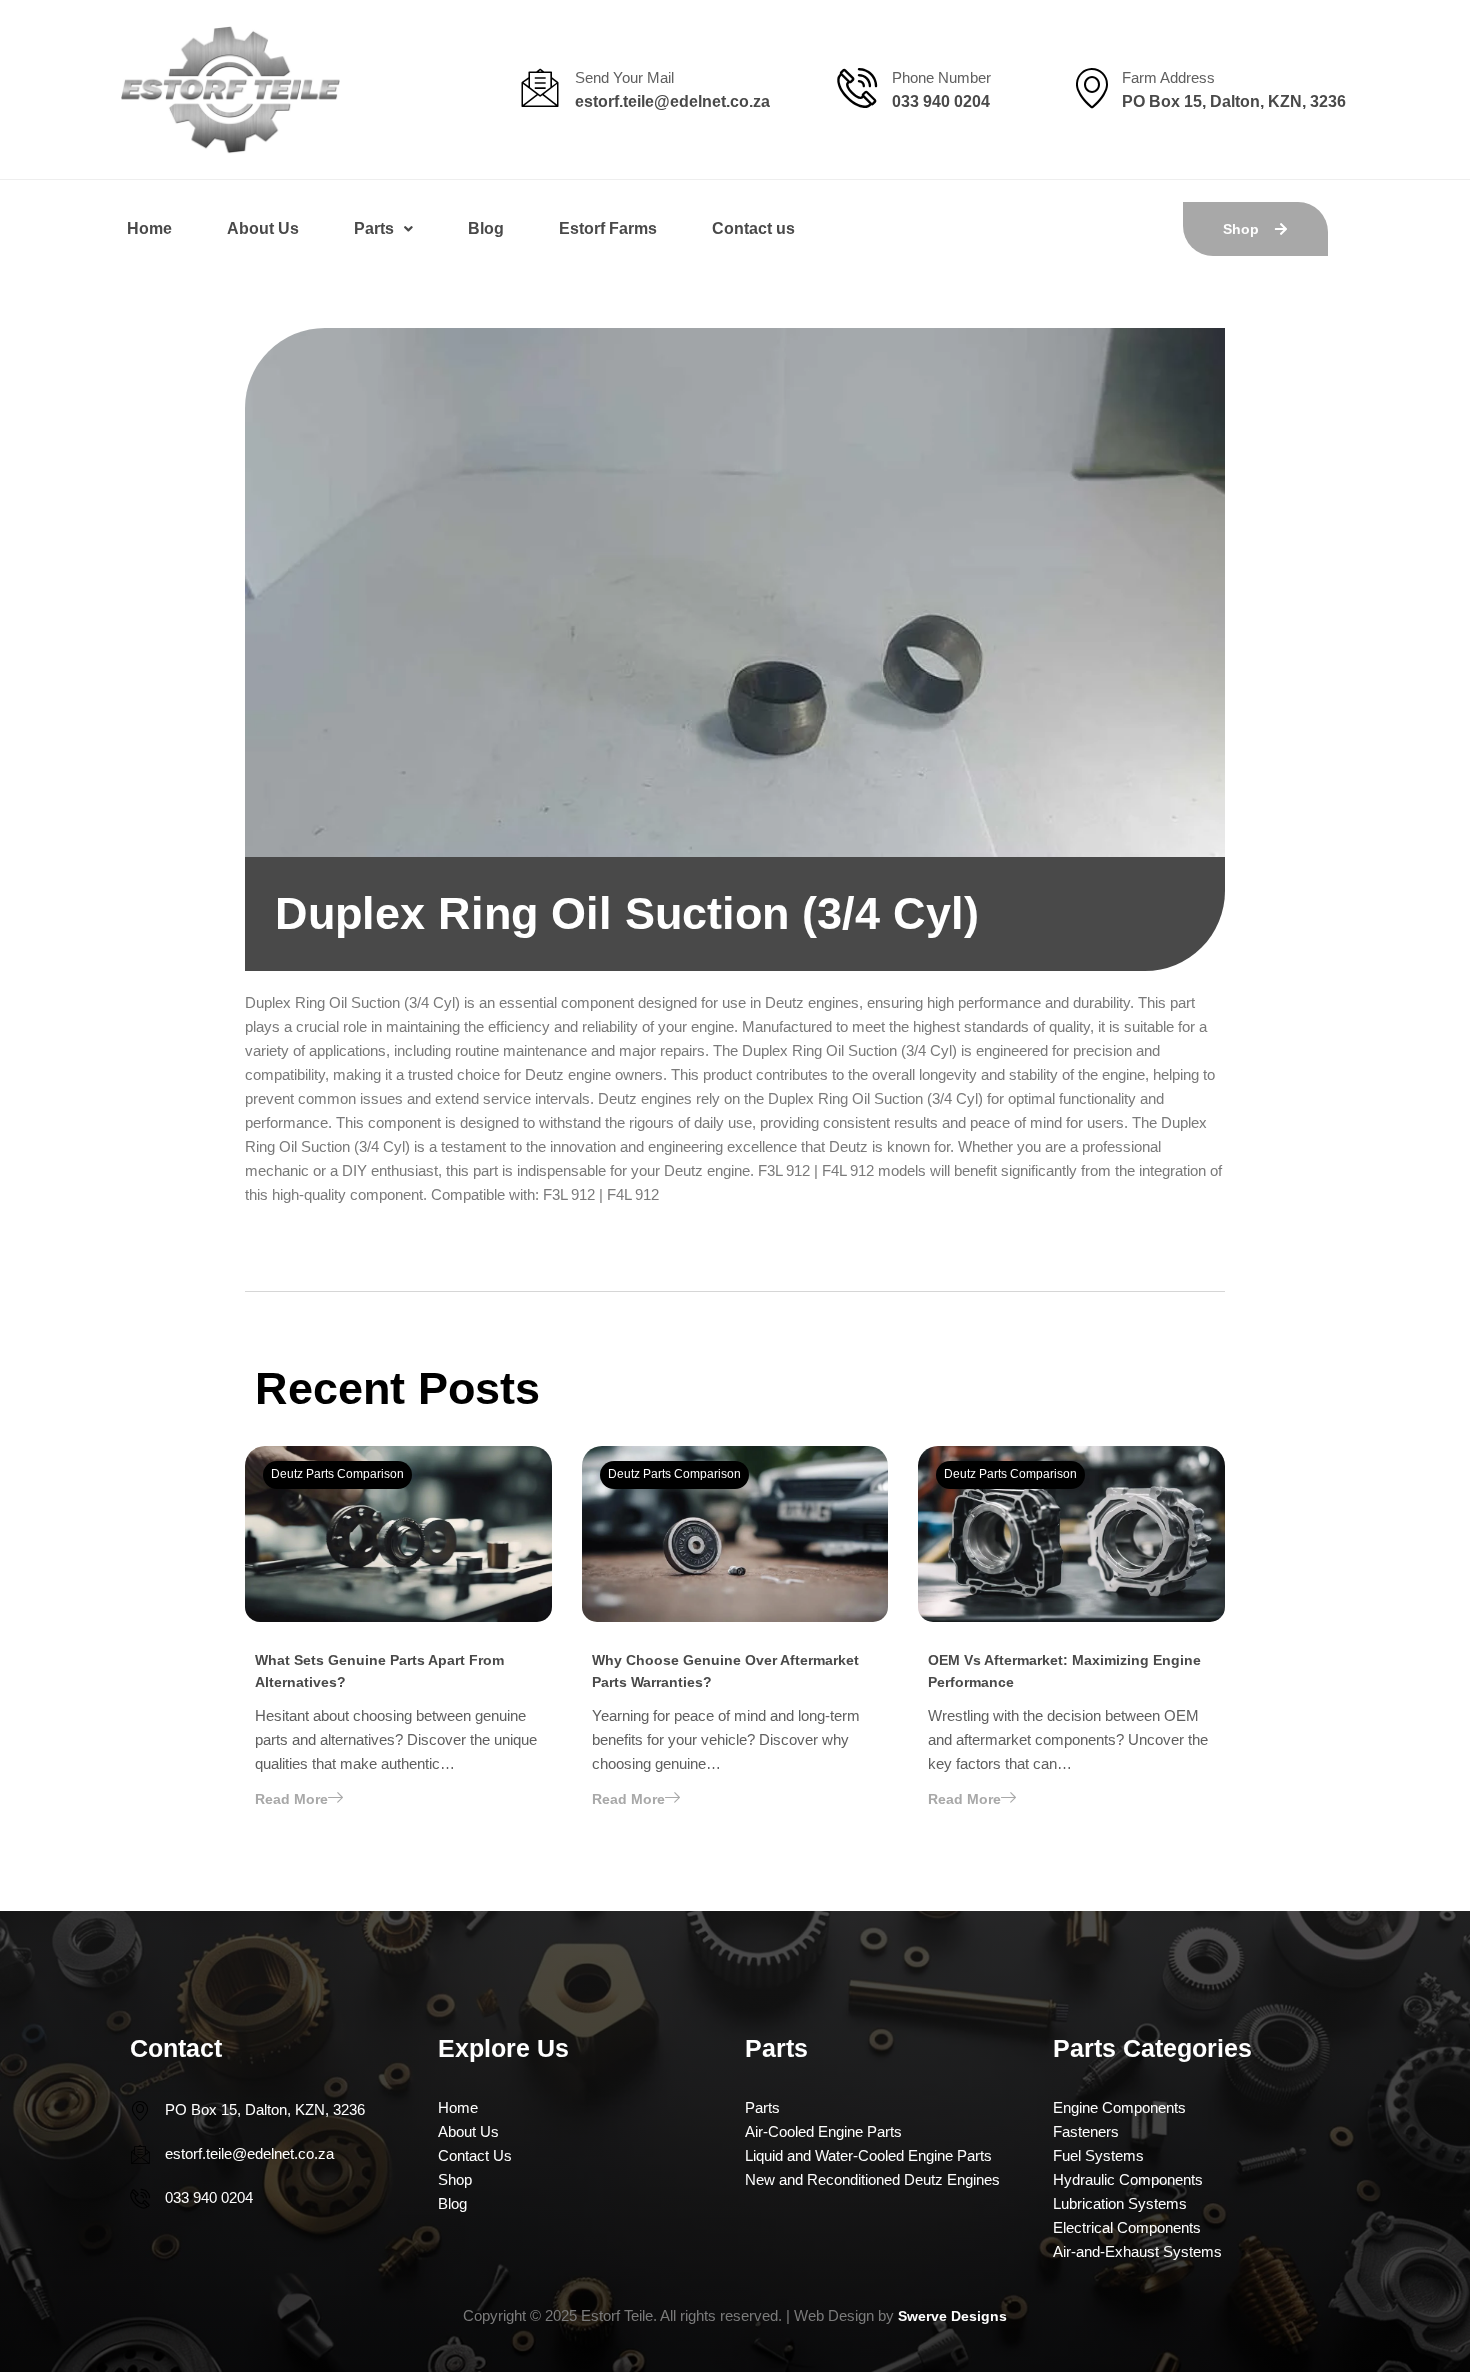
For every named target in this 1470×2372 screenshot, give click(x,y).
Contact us (753, 228)
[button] (383, 229)
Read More (291, 1799)
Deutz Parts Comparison (337, 1474)
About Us (263, 228)
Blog (486, 228)
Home (149, 228)
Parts (374, 228)
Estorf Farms (608, 228)
